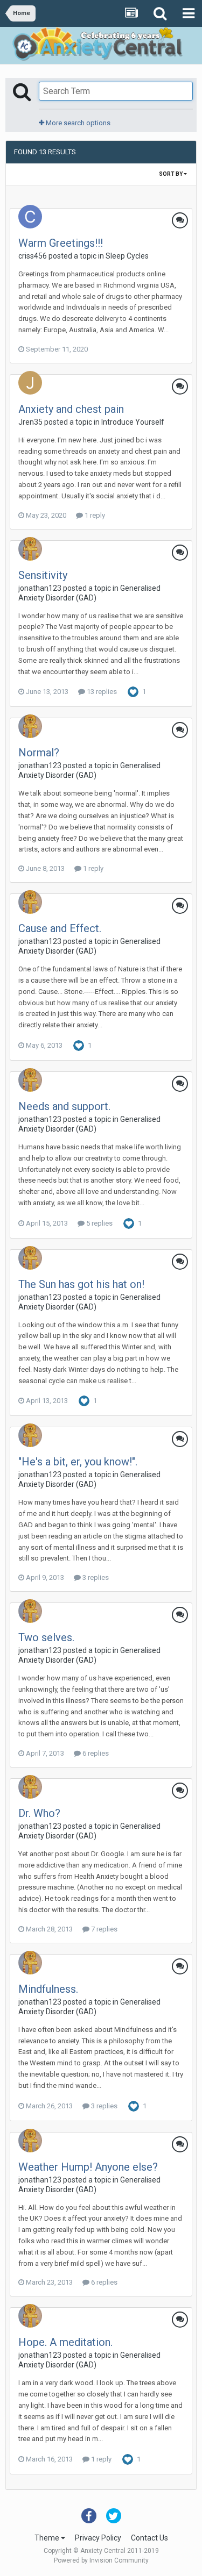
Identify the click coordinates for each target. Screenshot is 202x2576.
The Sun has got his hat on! (81, 1284)
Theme (48, 2538)
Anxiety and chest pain (71, 409)
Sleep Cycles (127, 256)
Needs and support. (64, 1106)
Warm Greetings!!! (61, 243)
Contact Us (149, 2538)
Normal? (39, 753)
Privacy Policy (98, 2538)
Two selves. (46, 1637)
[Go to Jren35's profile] (30, 383)
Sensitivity (43, 575)
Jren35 (30, 422)
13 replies (101, 692)
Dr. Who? (39, 1813)
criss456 (33, 256)
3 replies (95, 1577)
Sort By (171, 174)
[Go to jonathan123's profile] (30, 549)
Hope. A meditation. (65, 2342)
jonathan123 (40, 588)
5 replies (99, 1223)
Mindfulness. (48, 1989)
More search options (77, 123)
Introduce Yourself (133, 422)
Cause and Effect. (60, 928)
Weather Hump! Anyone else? (88, 2167)
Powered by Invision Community (101, 2560)
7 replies (103, 1929)
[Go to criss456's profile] (30, 217)
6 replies (95, 1753)
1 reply (94, 515)
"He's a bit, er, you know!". (78, 1462)
